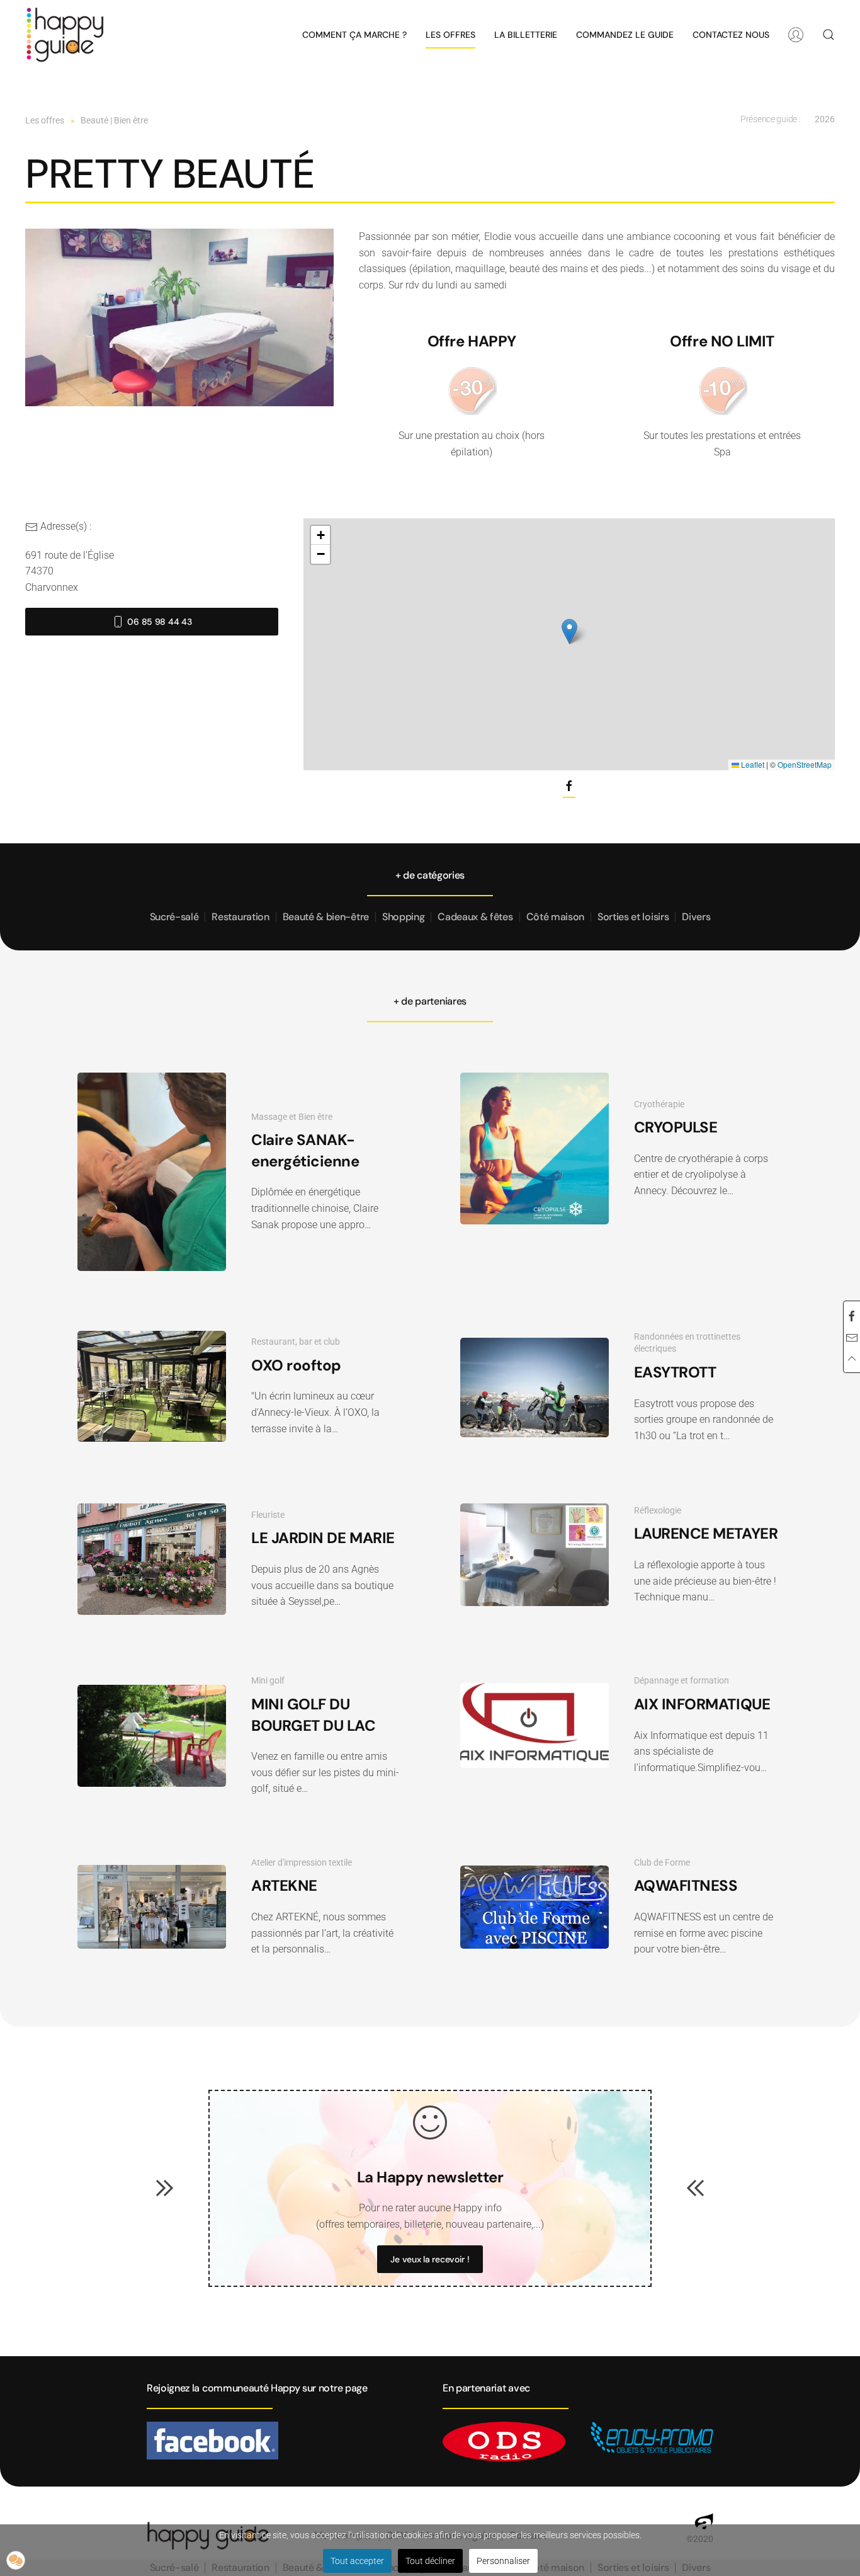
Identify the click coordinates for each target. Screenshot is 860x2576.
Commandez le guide (625, 35)
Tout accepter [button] (357, 2561)
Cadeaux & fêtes (475, 917)
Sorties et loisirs (633, 917)
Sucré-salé (174, 917)
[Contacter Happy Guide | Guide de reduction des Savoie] (852, 1338)
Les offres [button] (450, 35)
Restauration (240, 917)
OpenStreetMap (805, 764)
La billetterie (526, 35)
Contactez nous (731, 35)
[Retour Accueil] (65, 35)
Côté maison (555, 917)
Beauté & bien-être (326, 917)
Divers (696, 917)
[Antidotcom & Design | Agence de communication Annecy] (704, 2521)
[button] (829, 35)
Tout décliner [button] (430, 2561)
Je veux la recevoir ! (430, 2259)
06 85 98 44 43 (159, 622)
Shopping (403, 917)
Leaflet (752, 764)
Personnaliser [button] (503, 2561)
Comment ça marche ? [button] (354, 35)
